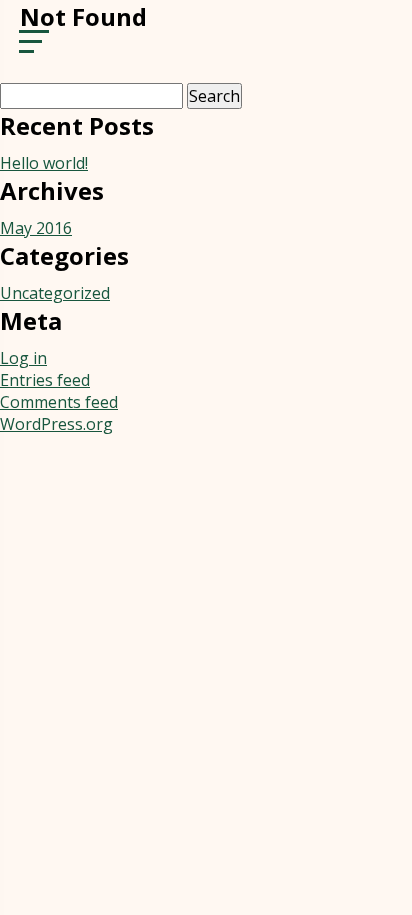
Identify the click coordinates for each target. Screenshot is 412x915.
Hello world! (44, 163)
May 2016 (36, 228)
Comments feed (59, 402)
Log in (23, 358)
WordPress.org (56, 424)
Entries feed (45, 380)
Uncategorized (55, 293)
